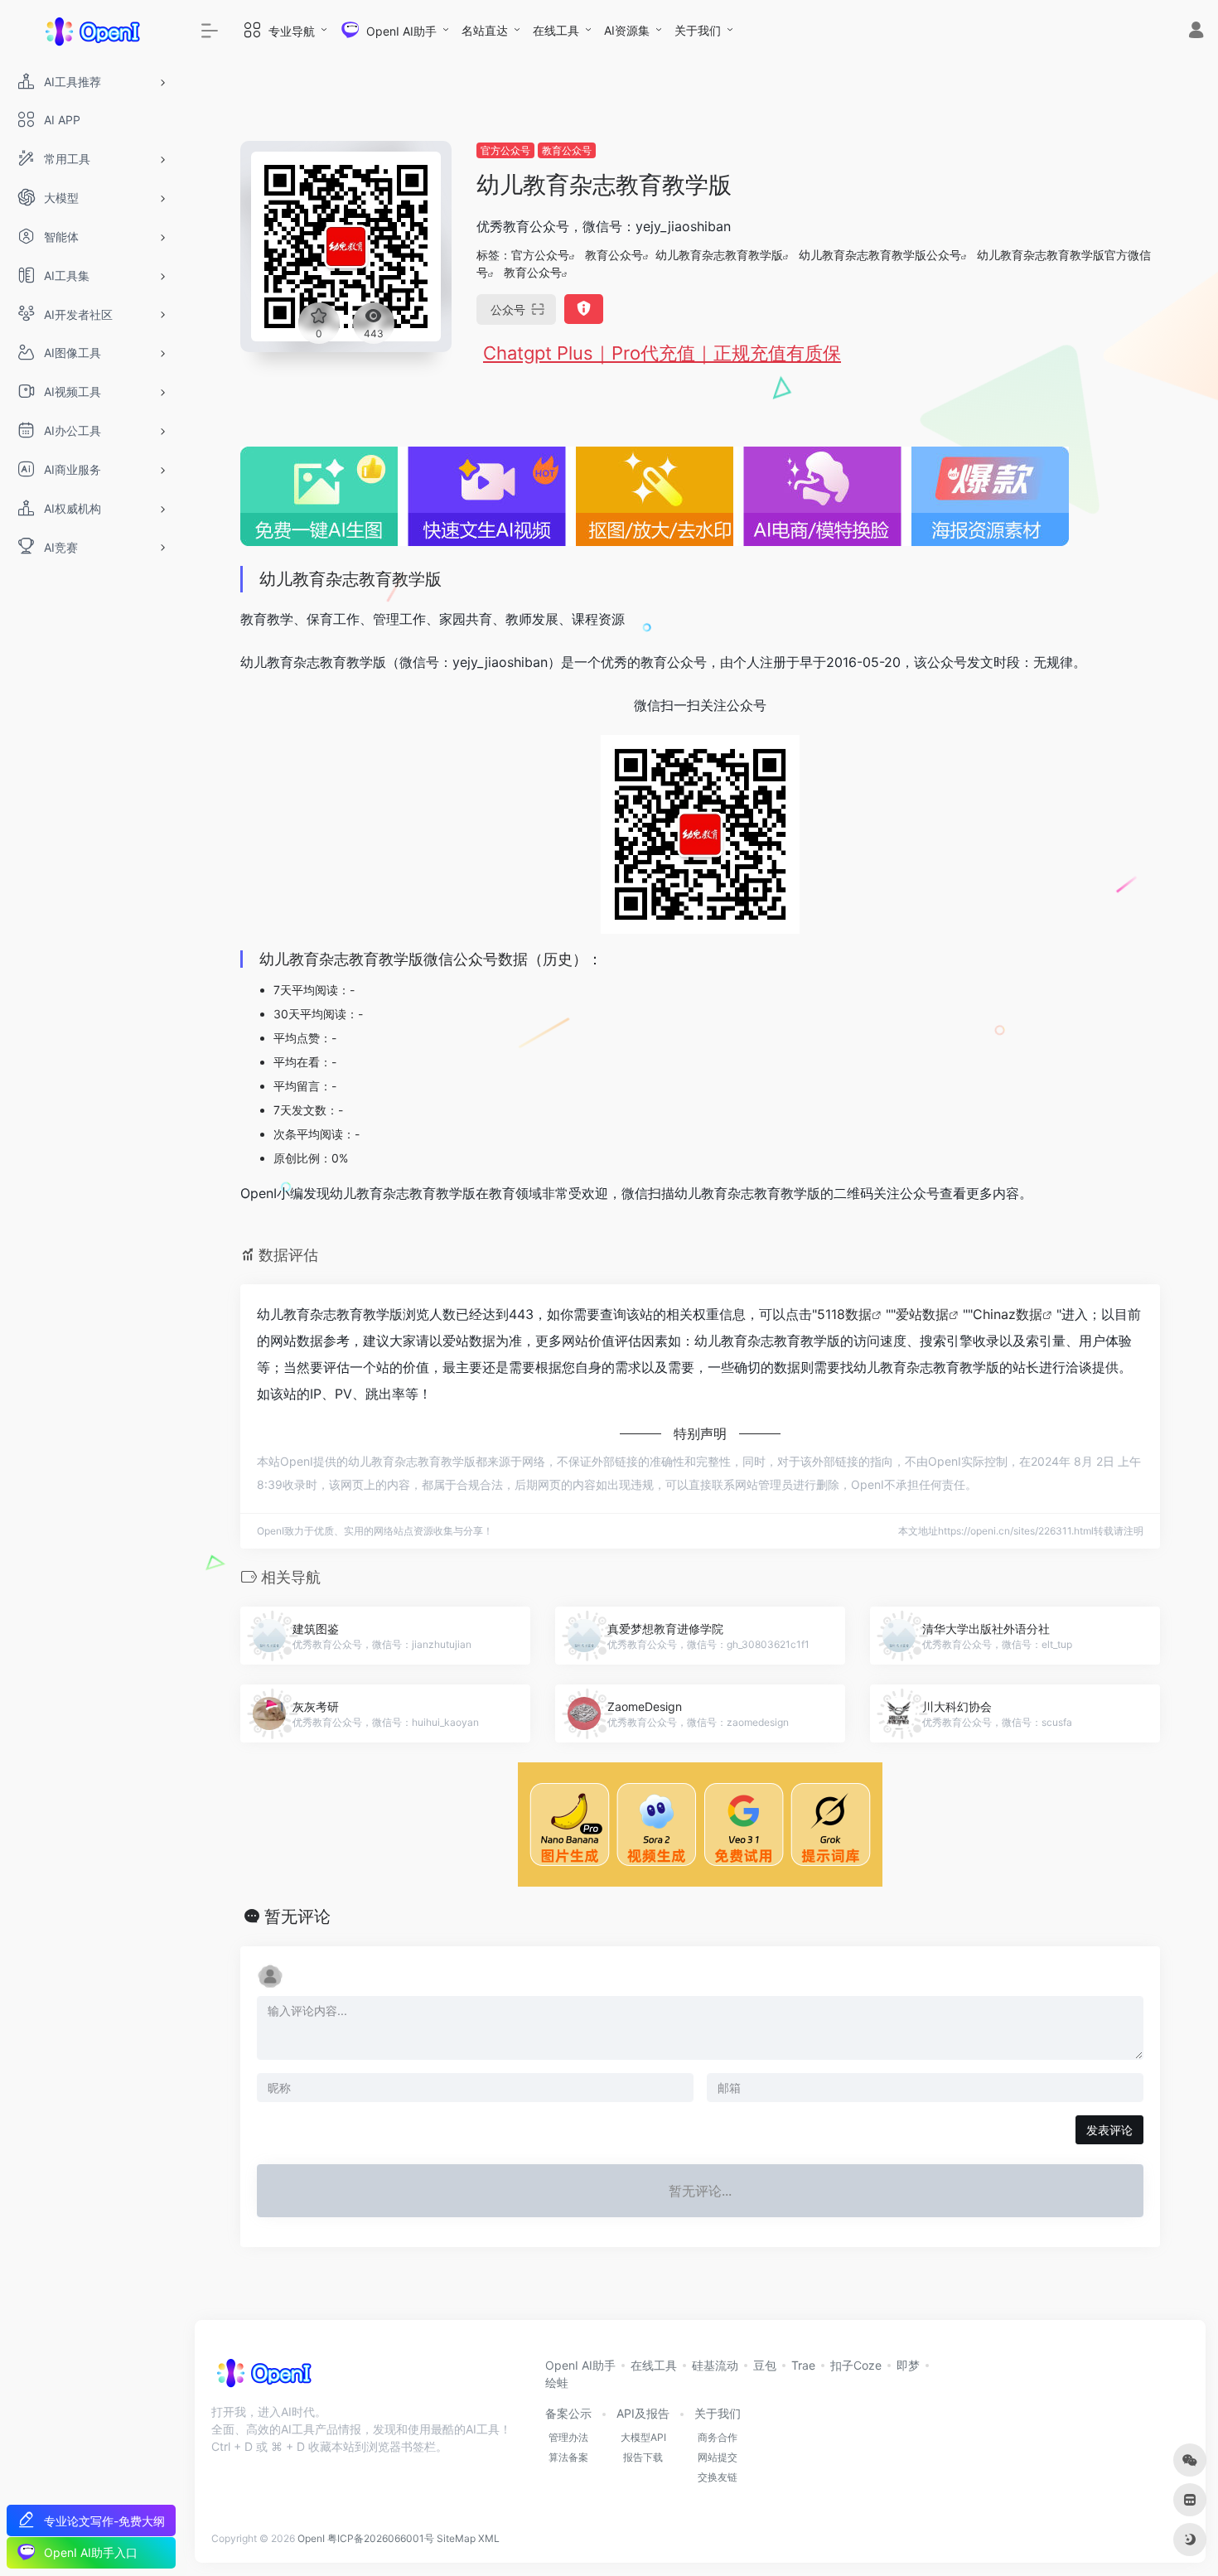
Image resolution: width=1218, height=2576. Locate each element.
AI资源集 (627, 30)
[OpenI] (263, 2378)
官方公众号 (505, 150)
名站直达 (485, 30)
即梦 (908, 2365)
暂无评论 (297, 1916)
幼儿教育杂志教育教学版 (719, 255)
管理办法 (568, 2437)
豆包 (765, 2365)
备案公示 (568, 2413)
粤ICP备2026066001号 (381, 2538)
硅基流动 (715, 2365)
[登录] (1196, 32)
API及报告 (643, 2413)
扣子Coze (856, 2365)
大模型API (643, 2437)
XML (489, 2538)
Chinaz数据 (1008, 1314)
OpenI (311, 2538)
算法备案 (568, 2457)
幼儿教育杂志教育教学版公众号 (880, 255)
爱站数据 (922, 1314)
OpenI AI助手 (580, 2365)
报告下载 (643, 2457)
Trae (803, 2365)
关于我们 (698, 30)
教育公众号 (567, 150)
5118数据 (844, 1314)
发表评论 (1109, 2130)
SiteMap (456, 2538)
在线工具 (556, 30)
